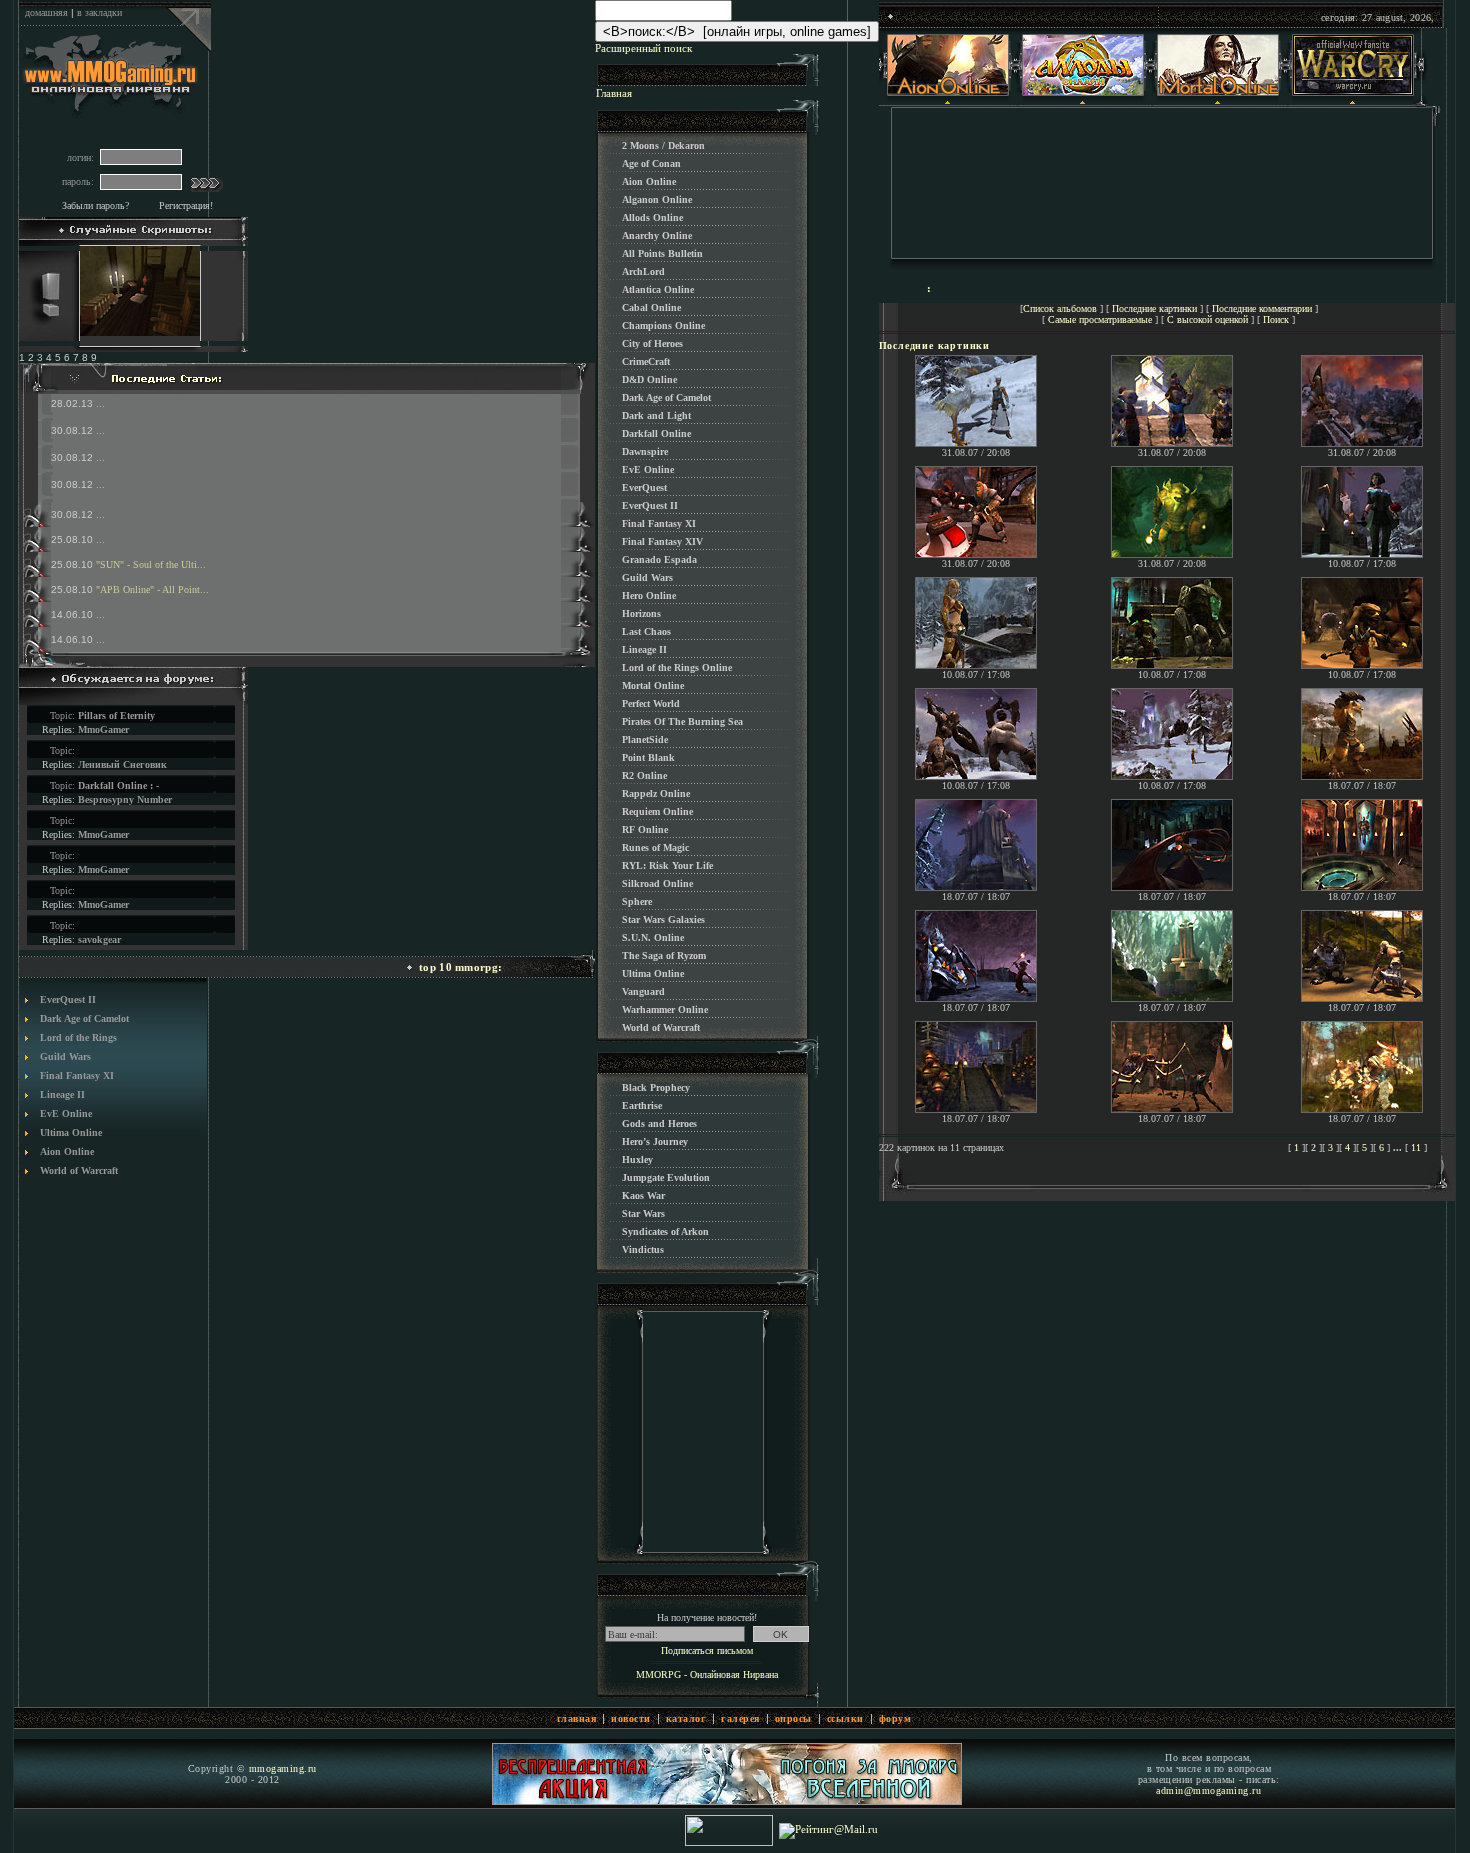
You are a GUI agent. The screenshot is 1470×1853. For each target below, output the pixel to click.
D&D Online (649, 379)
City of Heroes (652, 343)
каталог (686, 1718)
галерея (740, 1718)
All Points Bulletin (662, 253)
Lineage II (62, 1094)
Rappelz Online (656, 793)
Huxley (637, 1159)
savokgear (99, 939)
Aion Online (67, 1151)
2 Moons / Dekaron (663, 145)
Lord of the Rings (78, 1037)
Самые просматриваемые (1100, 319)
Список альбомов (1060, 308)
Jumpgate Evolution (666, 1177)
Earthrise (642, 1105)
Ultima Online (71, 1132)
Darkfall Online (656, 433)
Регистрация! (186, 205)
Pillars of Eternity (116, 715)
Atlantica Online (658, 289)
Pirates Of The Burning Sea (682, 721)
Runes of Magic (655, 847)
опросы (793, 1718)
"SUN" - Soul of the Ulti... (151, 564)
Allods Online (652, 217)
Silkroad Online (657, 883)
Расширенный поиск (643, 48)
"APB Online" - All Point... (152, 589)
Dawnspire (645, 451)
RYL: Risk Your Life (667, 865)
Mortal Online (653, 685)
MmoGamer (103, 729)
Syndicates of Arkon (665, 1231)
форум (895, 1718)
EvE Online (66, 1113)
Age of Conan (651, 163)
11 (1416, 1147)
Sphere (637, 901)
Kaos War (643, 1195)
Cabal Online (651, 307)
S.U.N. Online (653, 937)
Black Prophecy (656, 1087)
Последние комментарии (1262, 308)
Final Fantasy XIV (662, 541)
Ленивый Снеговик (122, 764)
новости (631, 1718)
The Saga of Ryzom (664, 955)
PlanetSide (645, 739)
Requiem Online (657, 811)
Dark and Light (656, 415)
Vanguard (643, 991)
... (100, 403)
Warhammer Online (665, 1009)
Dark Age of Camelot (84, 1018)
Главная (614, 93)
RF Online (645, 829)
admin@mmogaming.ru (1208, 1790)
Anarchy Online (657, 235)
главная (577, 1718)
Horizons (641, 613)
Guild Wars (65, 1056)
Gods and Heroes (659, 1123)
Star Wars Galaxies (663, 919)
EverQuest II (68, 999)
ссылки (845, 1718)
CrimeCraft (646, 361)
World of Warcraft (79, 1170)
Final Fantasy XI (77, 1075)
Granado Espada (659, 559)
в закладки (99, 12)
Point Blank (648, 757)
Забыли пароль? (95, 205)
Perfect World (651, 703)
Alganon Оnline (657, 199)
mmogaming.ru (283, 1768)
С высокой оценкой (1207, 319)
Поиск (1276, 319)
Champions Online (663, 325)
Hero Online (649, 595)
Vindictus (643, 1249)
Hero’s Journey (655, 1141)
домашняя (46, 12)
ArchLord (643, 271)
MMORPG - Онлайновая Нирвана (707, 1674)
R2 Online (644, 775)
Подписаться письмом (707, 1650)
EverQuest (644, 487)
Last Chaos (646, 631)
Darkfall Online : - (118, 785)
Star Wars (643, 1213)
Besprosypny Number (125, 799)
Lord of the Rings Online (677, 667)
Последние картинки (1154, 308)
